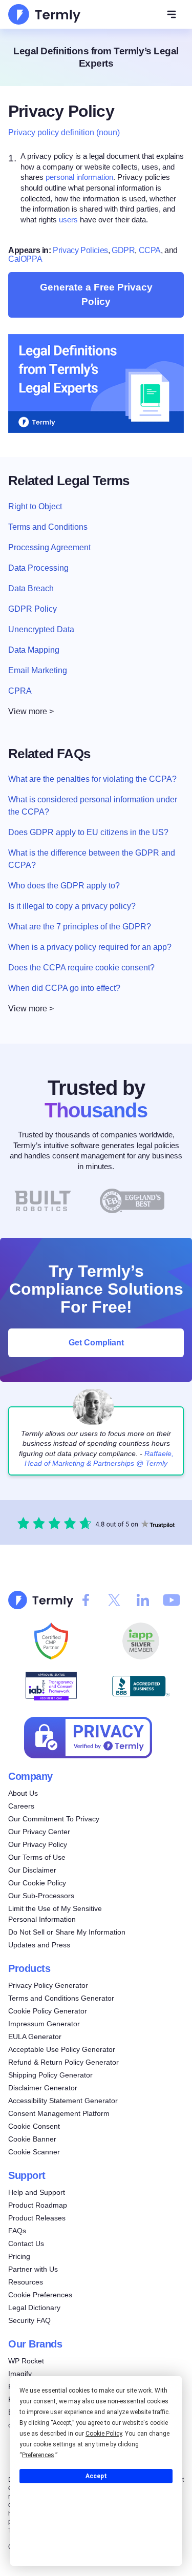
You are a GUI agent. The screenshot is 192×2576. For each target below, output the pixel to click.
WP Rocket (26, 2361)
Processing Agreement (49, 547)
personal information (79, 177)
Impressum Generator (44, 2024)
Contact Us (26, 2243)
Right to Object (35, 506)
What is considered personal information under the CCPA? (93, 806)
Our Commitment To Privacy (54, 1819)
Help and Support (37, 2192)
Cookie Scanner (34, 2152)
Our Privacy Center (39, 1832)
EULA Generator (35, 2037)
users (68, 219)
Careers (21, 1806)
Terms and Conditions (48, 527)
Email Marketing (38, 670)
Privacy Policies (80, 250)
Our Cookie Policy (37, 1883)
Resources (26, 2282)
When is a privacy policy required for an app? (90, 947)
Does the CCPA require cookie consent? (81, 968)
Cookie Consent (34, 2126)
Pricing (19, 2256)
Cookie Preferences (40, 2295)
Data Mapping (34, 650)
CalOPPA (25, 259)
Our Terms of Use (37, 1857)
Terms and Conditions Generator (61, 1998)
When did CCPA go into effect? (64, 988)
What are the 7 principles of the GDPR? (80, 927)
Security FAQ (29, 2320)
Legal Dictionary (34, 2308)
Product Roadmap (38, 2205)
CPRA (20, 691)
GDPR (123, 250)
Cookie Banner (32, 2139)
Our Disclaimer (32, 1870)
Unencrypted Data (41, 629)
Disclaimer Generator (43, 2088)
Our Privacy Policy (38, 1844)
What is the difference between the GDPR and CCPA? (92, 859)
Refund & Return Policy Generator (63, 2062)
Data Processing (38, 568)
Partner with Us (33, 2269)
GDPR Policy (33, 609)
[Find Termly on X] (114, 1600)
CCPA (150, 250)
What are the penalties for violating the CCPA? (92, 779)
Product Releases (37, 2218)
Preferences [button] (38, 2455)
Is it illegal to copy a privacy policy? (72, 906)
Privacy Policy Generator (48, 1985)
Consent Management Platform (59, 2113)
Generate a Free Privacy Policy (96, 294)
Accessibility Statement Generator (63, 2101)
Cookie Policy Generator (48, 2011)
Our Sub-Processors (41, 1896)
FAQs (17, 2231)
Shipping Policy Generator (50, 2075)
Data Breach (31, 588)
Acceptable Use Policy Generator (62, 2049)
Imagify (20, 2374)
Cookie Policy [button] (104, 2434)
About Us (23, 1793)
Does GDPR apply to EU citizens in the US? (88, 832)
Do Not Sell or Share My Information (67, 1932)
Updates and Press (39, 1945)
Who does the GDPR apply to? (64, 886)
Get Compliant (96, 1343)
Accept (96, 2476)
